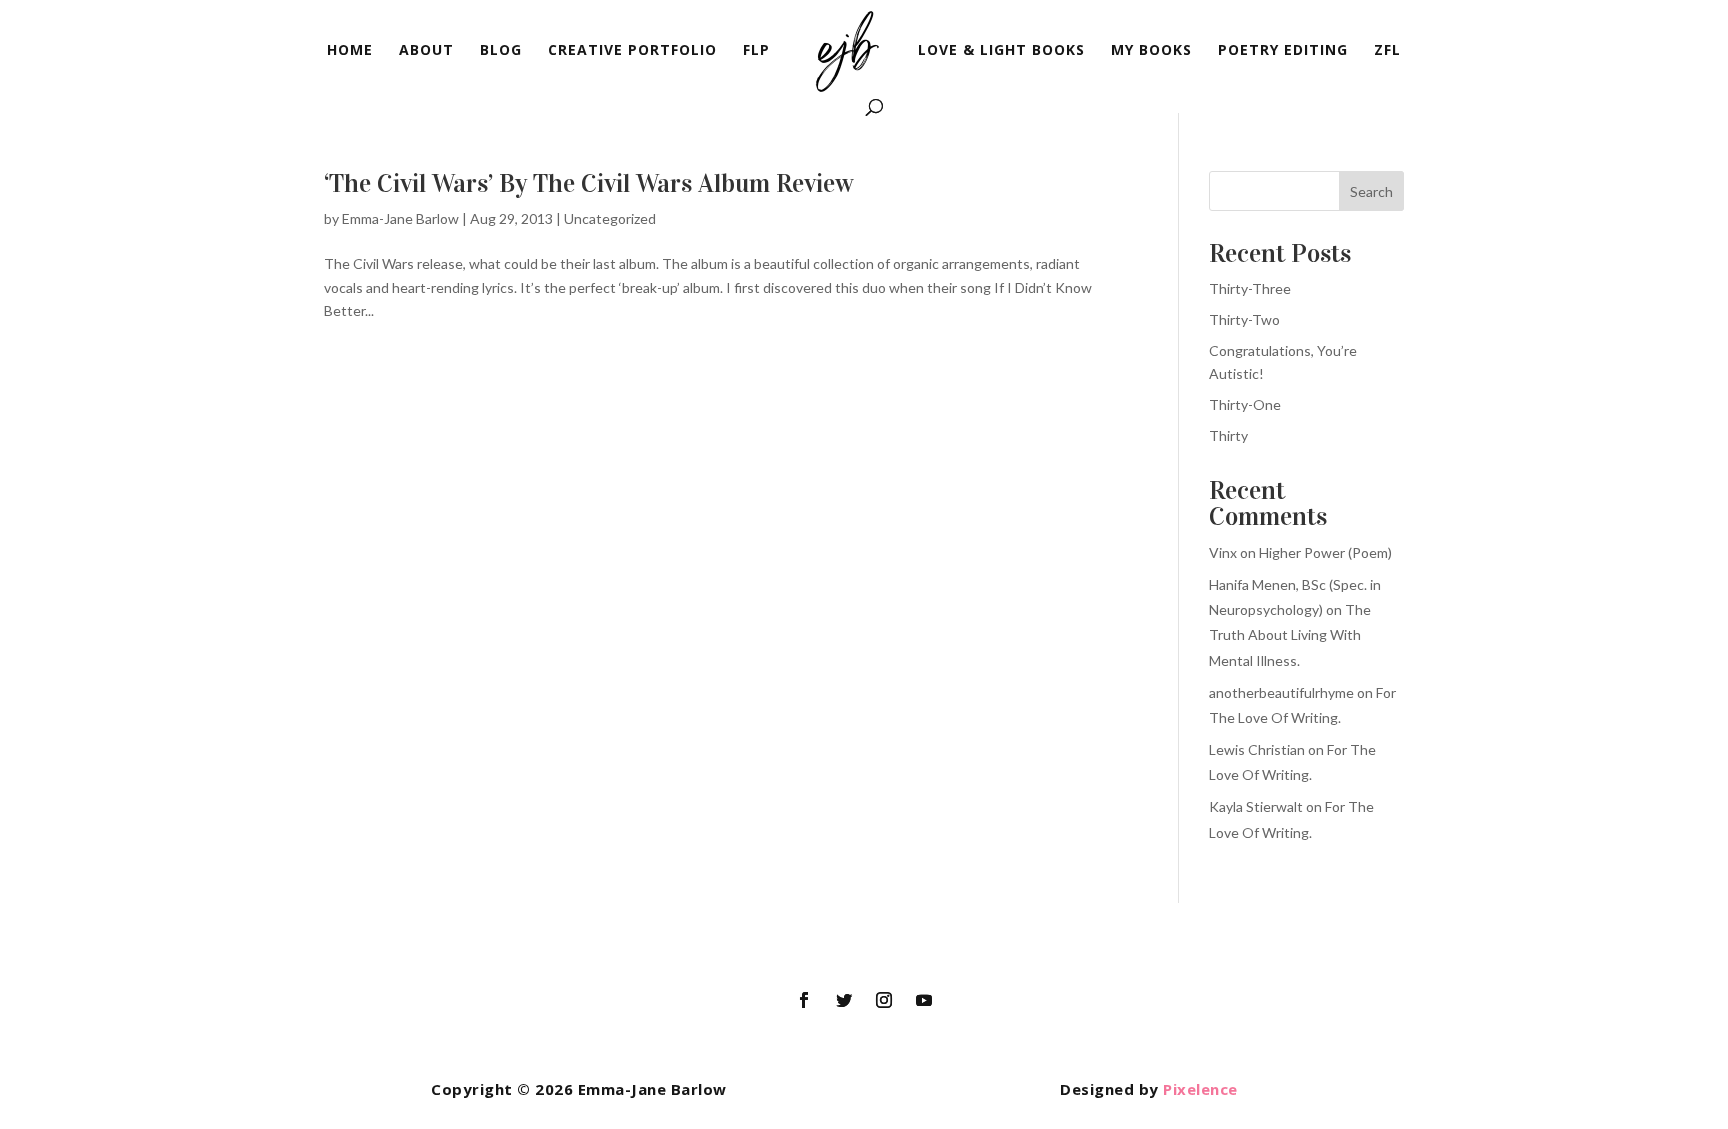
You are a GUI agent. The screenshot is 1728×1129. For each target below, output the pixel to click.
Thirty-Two (1244, 319)
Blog (501, 51)
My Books (1151, 51)
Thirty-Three (1250, 288)
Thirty (1228, 435)
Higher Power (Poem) (1325, 552)
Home (350, 51)
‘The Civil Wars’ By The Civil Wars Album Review (589, 183)
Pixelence (1200, 1089)
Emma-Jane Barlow (400, 218)
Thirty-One (1245, 404)
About (426, 51)
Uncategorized (610, 218)
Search (1371, 191)
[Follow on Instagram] (884, 1000)
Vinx (1223, 552)
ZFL (1387, 51)
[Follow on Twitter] (844, 1000)
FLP (756, 51)
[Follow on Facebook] (804, 1000)
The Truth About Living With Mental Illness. (1290, 634)
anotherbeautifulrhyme (1281, 692)
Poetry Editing (1283, 51)
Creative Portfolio (632, 51)
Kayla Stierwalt (1256, 806)
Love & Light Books (1001, 51)
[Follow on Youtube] (924, 1000)
